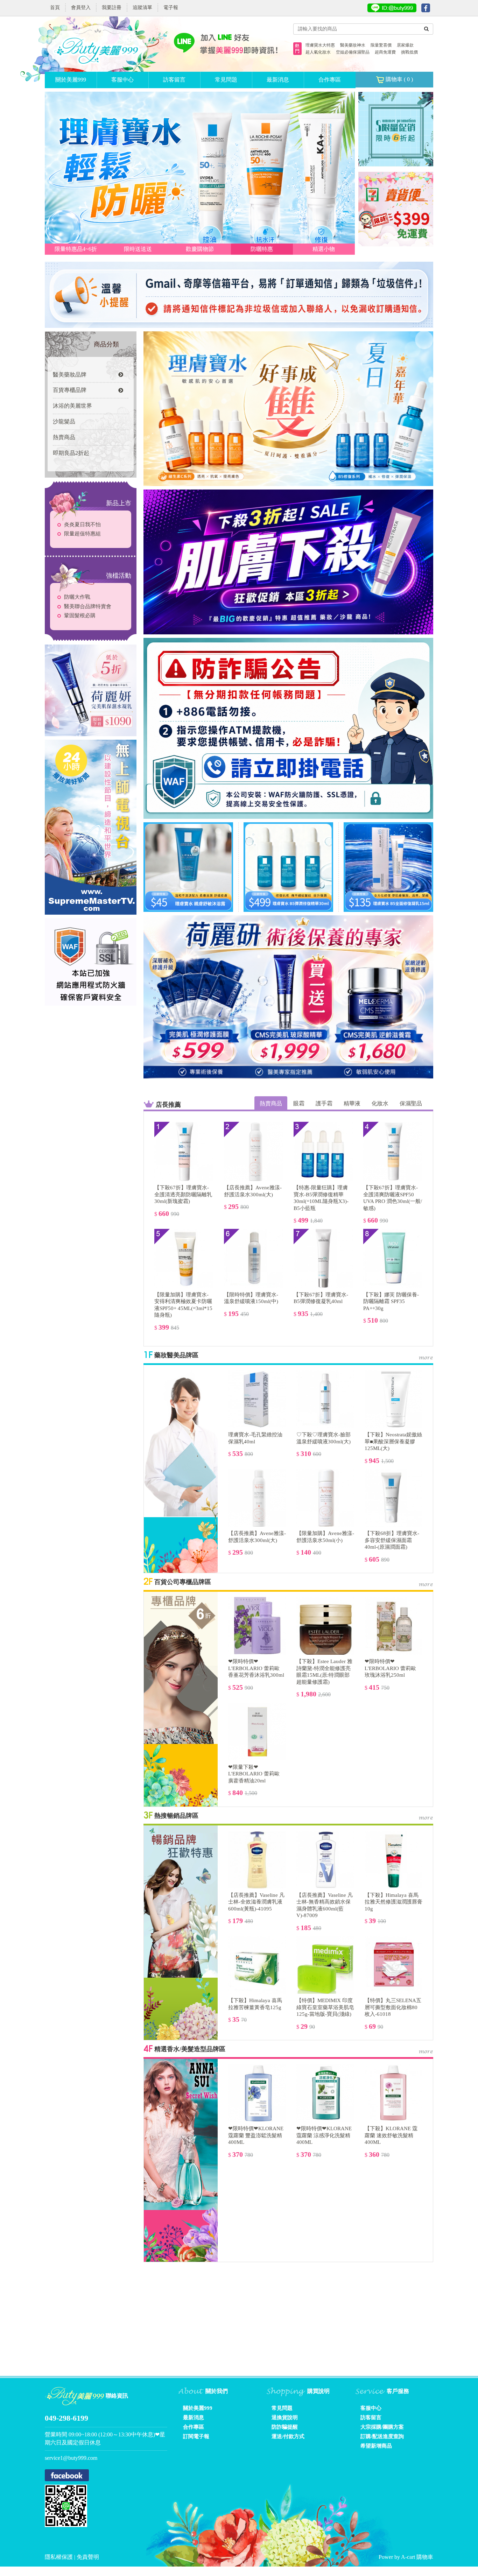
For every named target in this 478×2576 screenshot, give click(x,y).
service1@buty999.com (71, 2458)
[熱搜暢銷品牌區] (181, 1901)
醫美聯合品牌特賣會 (88, 606)
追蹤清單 (142, 8)
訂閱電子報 (196, 2436)
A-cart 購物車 (417, 2557)
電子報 (171, 8)
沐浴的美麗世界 (72, 406)
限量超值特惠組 (82, 534)
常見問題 (226, 80)
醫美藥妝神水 (353, 45)
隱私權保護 (59, 2557)
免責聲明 (88, 2557)
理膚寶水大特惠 (320, 45)
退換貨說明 (285, 2417)
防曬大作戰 (77, 597)
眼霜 (299, 1103)
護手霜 (324, 1103)
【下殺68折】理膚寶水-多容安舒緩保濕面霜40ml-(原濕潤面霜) (392, 1540)
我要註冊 (112, 8)
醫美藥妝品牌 (70, 375)
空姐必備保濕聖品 (353, 52)
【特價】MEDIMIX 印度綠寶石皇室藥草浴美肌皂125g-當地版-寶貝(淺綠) (325, 2007)
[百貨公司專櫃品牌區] (181, 1667)
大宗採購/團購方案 (382, 2427)
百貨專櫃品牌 (70, 390)
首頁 (55, 8)
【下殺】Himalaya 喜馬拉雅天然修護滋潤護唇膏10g (393, 1902)
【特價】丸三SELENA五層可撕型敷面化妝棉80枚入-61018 (393, 2007)
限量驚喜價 (381, 45)
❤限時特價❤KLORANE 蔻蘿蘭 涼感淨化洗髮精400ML (324, 2135)
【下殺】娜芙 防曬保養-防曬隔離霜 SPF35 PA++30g (391, 1301)
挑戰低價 (409, 52)
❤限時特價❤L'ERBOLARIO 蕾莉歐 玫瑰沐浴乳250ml (390, 1668)
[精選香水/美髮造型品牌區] (181, 2134)
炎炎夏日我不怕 (82, 525)
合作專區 (330, 80)
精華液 (352, 1103)
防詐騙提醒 (285, 2427)
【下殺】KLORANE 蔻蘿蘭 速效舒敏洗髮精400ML (391, 2135)
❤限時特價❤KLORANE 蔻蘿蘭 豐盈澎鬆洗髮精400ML (256, 2135)
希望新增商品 (376, 2446)
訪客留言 (174, 80)
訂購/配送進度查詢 (382, 2436)
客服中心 (122, 80)
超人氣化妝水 (318, 52)
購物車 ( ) (399, 79)
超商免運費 (385, 52)
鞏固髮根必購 (80, 615)
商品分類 (106, 344)
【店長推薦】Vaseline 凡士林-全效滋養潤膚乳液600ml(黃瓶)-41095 (256, 1902)
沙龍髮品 (64, 421)
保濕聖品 (411, 1103)
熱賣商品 (64, 437)
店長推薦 (168, 1105)
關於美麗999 (71, 80)
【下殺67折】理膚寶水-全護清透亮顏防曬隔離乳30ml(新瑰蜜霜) (183, 1194)
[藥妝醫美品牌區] (181, 1440)
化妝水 (380, 1103)
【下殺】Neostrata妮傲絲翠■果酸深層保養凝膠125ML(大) (393, 1441)
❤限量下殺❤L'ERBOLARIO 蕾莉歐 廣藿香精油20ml (254, 1774)
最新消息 (278, 80)
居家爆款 (405, 45)
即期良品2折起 (71, 453)
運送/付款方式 (288, 2436)
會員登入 (81, 8)
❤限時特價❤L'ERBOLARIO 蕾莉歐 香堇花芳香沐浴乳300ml (256, 1668)
